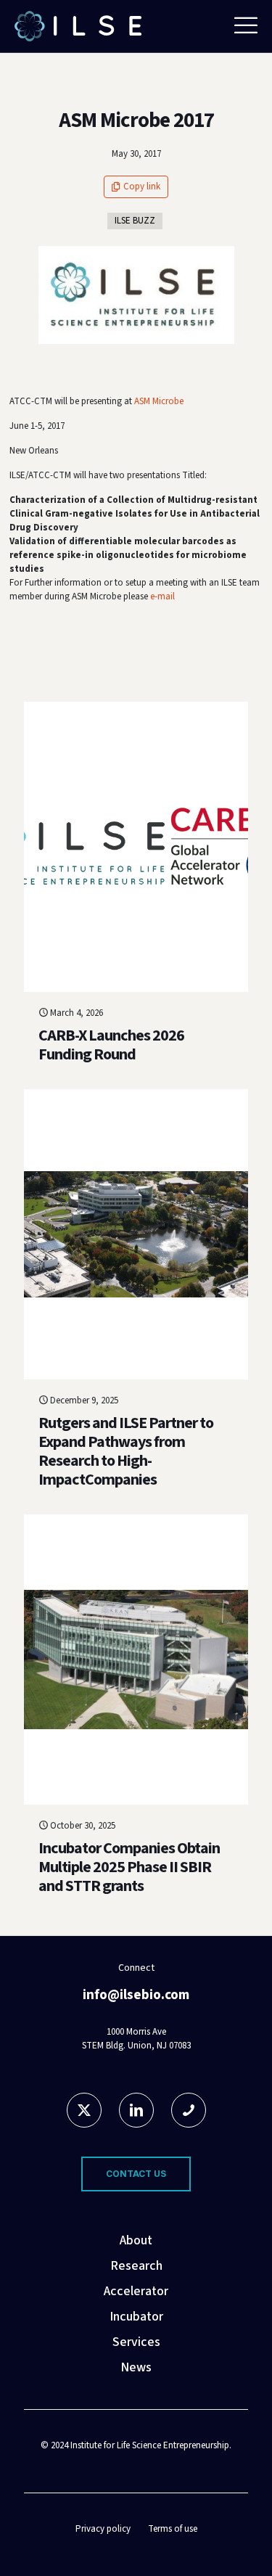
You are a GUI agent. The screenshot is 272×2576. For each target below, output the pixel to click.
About (136, 2240)
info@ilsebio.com (136, 1995)
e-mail (162, 596)
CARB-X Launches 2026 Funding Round (111, 1045)
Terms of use (173, 2529)
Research (136, 2266)
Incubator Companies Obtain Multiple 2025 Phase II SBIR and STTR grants (129, 1867)
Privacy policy (103, 2529)
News (136, 2367)
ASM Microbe (159, 401)
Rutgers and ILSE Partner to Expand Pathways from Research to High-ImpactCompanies (126, 1451)
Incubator (136, 2317)
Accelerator (136, 2291)
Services (136, 2342)
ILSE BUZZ (135, 221)
